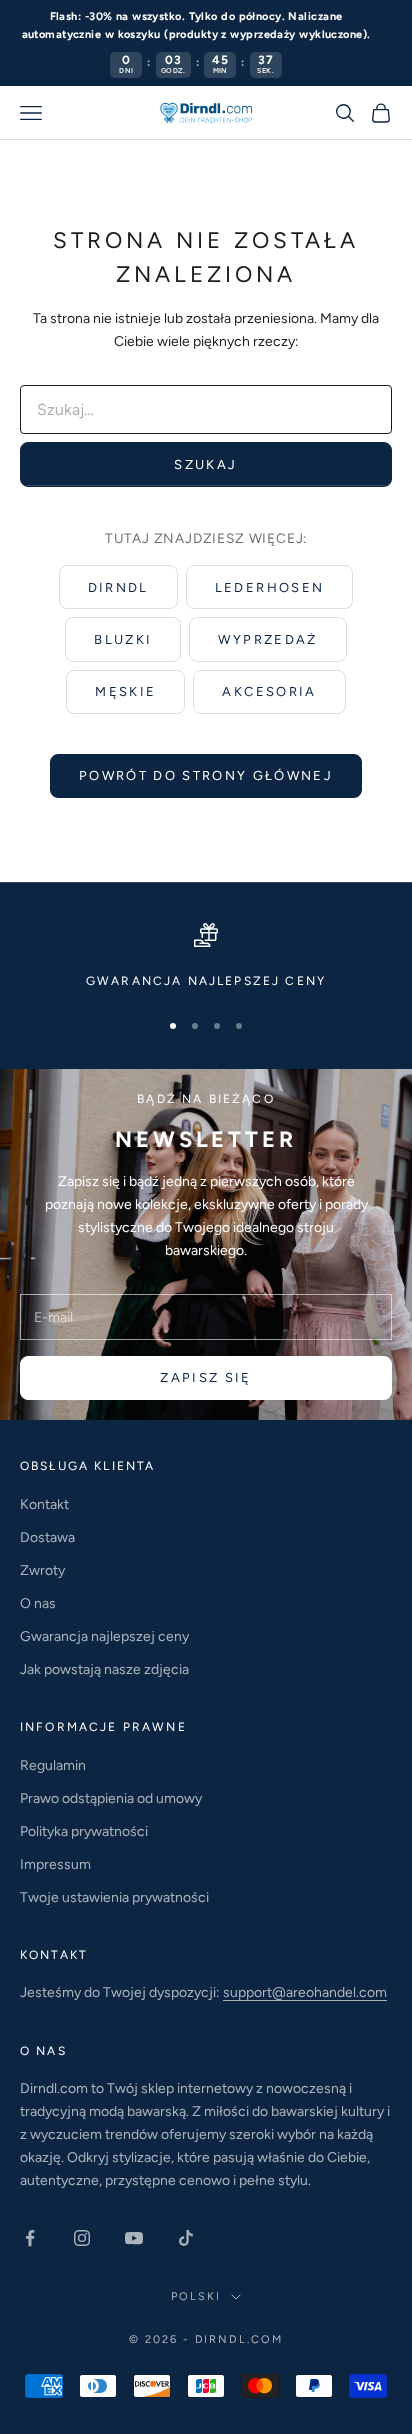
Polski (196, 2296)
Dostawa (47, 1537)
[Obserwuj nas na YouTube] (134, 2238)
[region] (206, 957)
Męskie (125, 691)
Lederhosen (269, 587)
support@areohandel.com (305, 1992)
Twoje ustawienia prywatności (114, 1897)
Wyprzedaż (267, 639)
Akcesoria (269, 691)
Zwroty (42, 1570)
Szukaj (205, 464)
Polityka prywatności (84, 1831)
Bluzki (123, 639)
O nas (38, 1603)
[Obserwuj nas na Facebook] (30, 2238)
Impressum (55, 1864)
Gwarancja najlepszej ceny (104, 1636)
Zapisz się (205, 1377)
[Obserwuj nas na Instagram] (82, 2238)
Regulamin (53, 1765)
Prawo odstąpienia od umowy (111, 1798)
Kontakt (44, 1504)
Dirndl (118, 587)
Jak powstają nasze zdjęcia (104, 1669)
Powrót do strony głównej (206, 775)
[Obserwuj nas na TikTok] (186, 2238)
